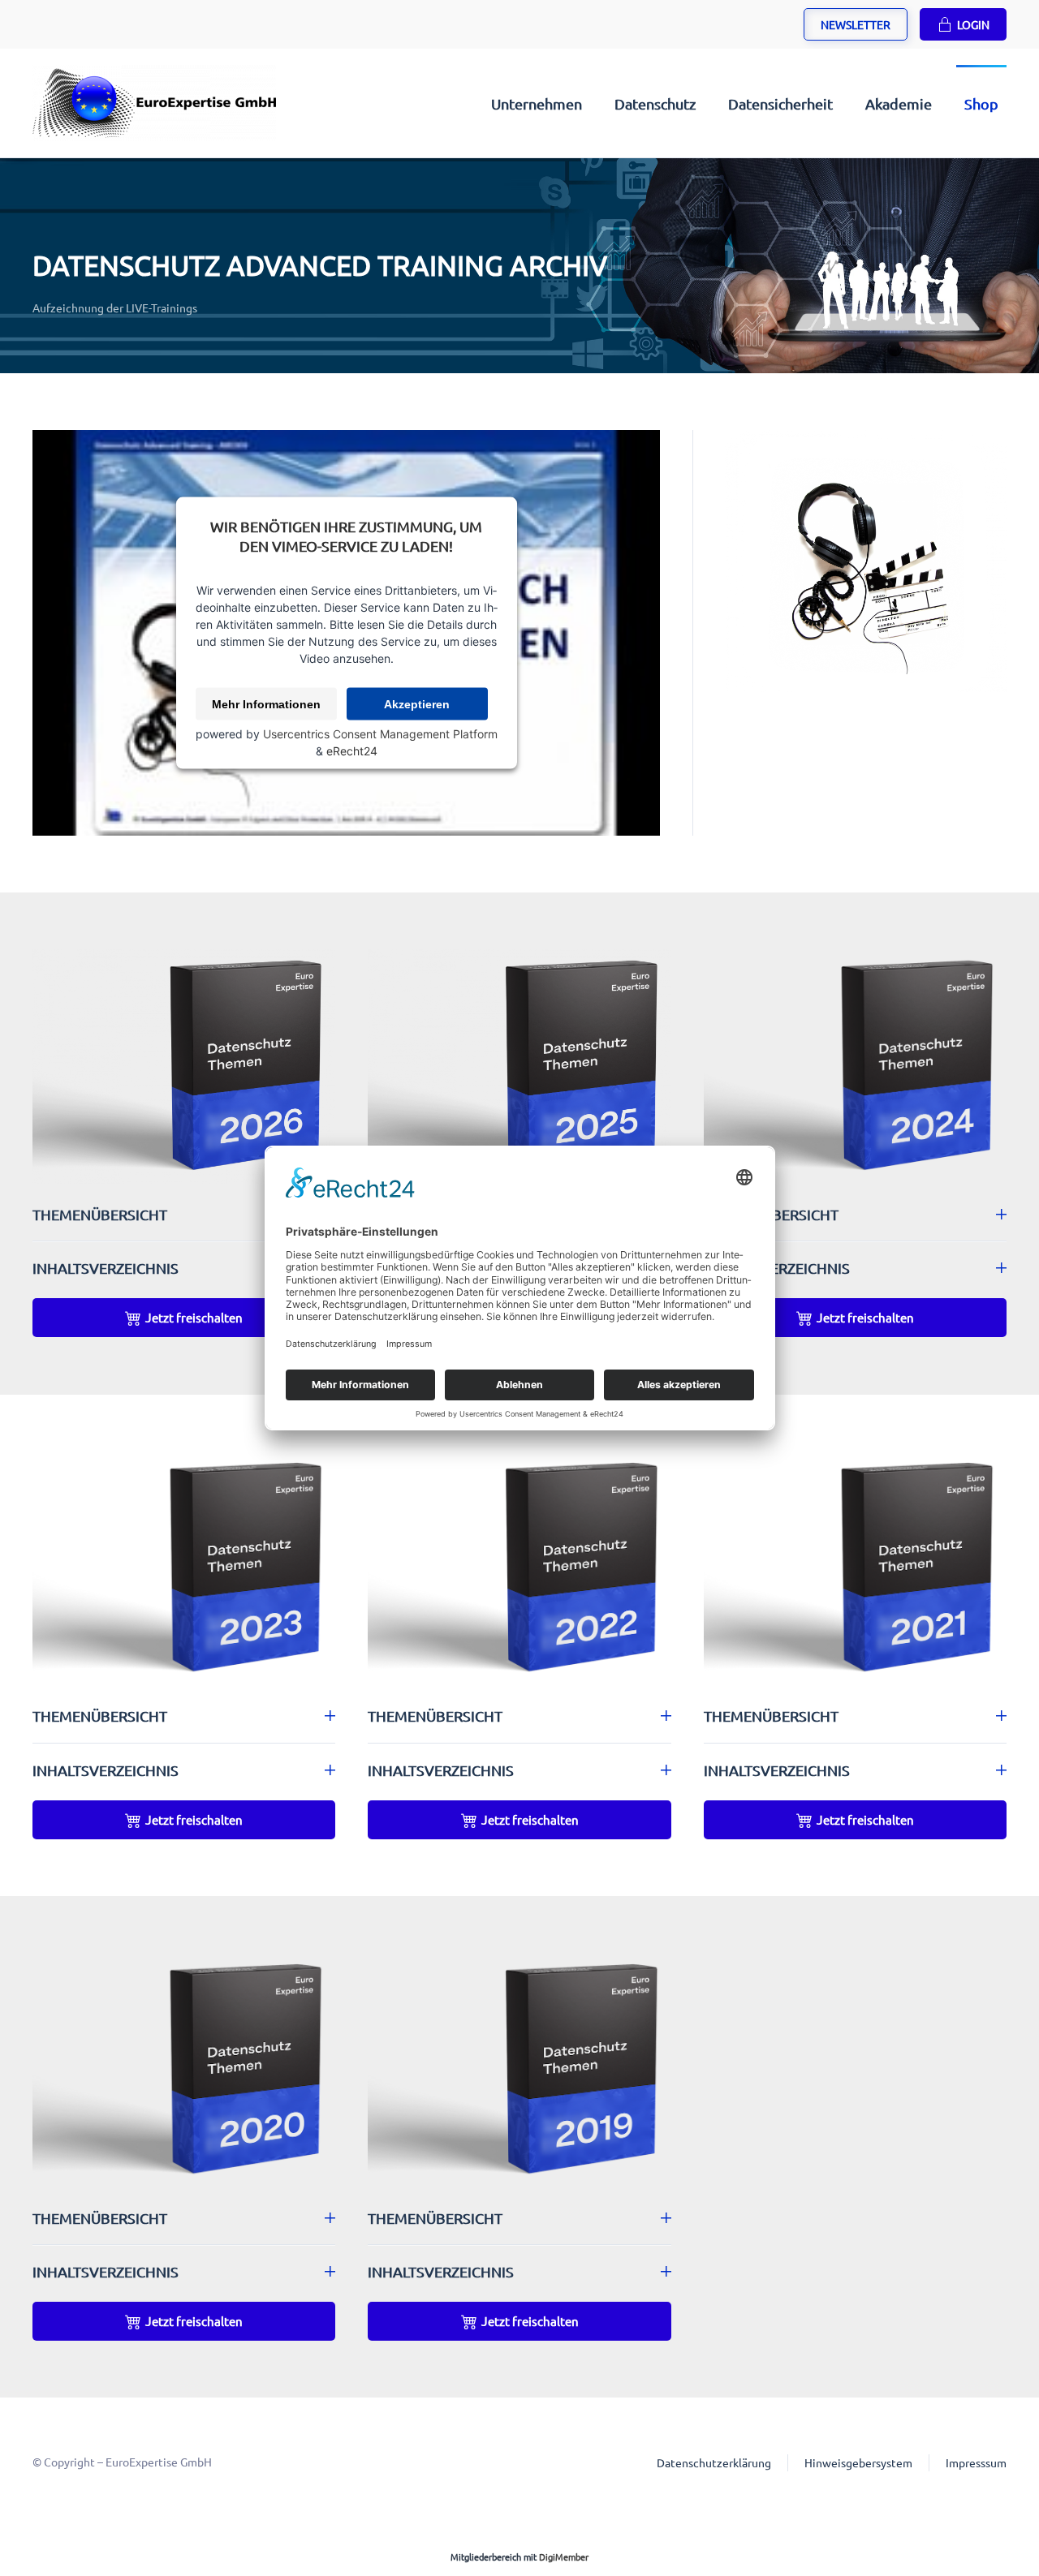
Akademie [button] (899, 103)
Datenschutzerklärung (714, 2462)
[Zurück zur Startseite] (154, 103)
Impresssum (976, 2462)
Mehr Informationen (266, 704)
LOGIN (973, 24)
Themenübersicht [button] (100, 1214)
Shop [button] (981, 103)
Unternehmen (537, 103)
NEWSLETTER (856, 24)
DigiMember (564, 2557)
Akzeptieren (417, 704)
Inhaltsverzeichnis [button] (106, 1268)
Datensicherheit (780, 103)
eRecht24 (352, 751)
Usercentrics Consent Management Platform (380, 734)
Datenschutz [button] (655, 103)
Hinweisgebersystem (858, 2462)
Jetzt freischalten (194, 1317)
